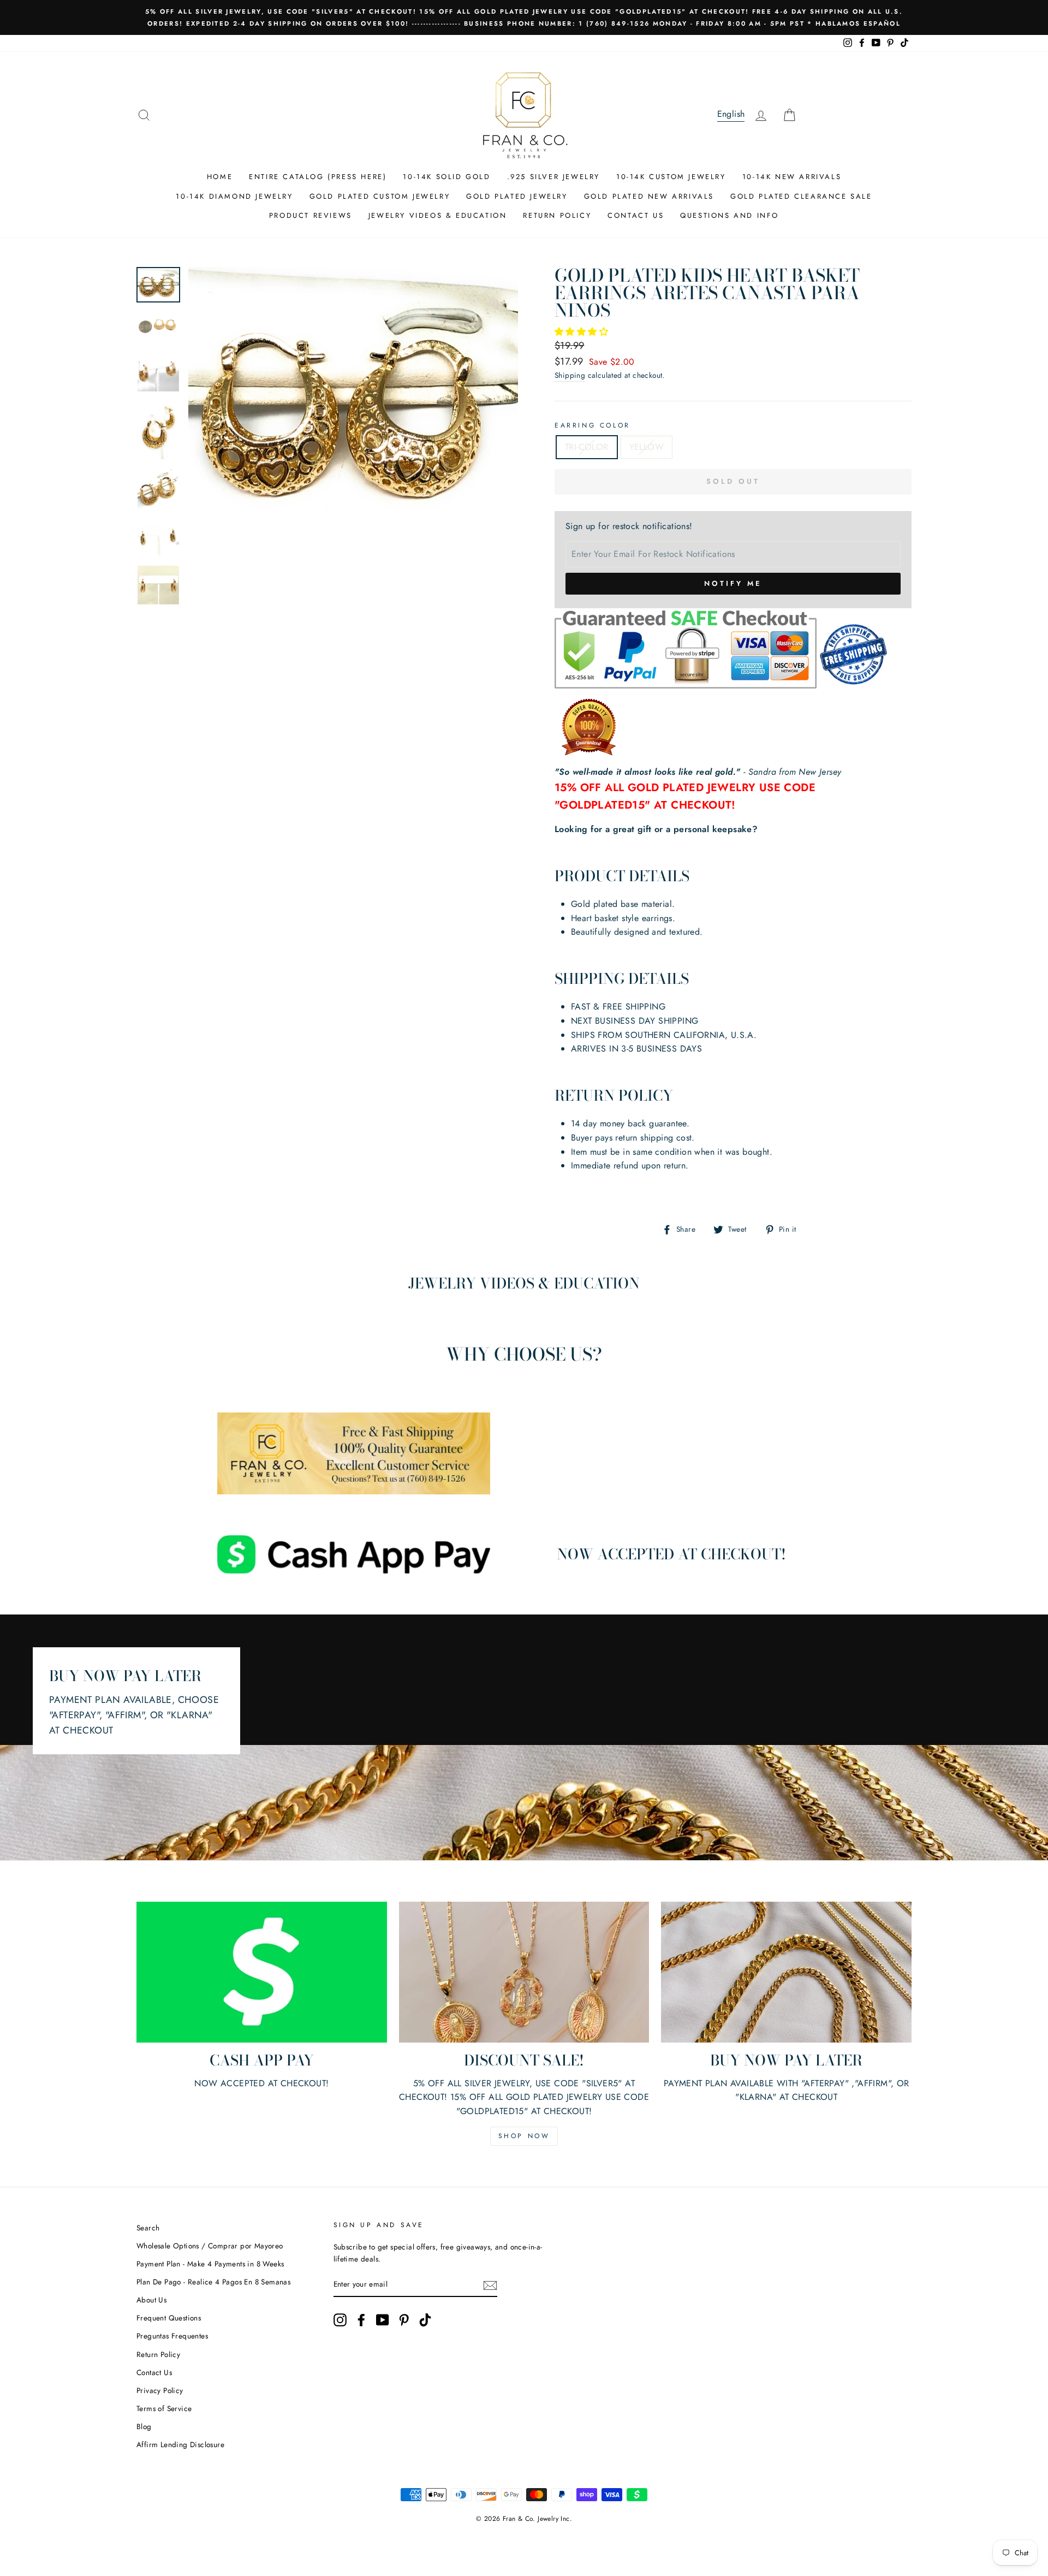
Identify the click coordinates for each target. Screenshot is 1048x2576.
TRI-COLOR (587, 447)
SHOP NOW (524, 2136)
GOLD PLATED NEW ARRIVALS (649, 196)
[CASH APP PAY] (262, 1972)
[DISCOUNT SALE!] (524, 1972)
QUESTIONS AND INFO (730, 215)
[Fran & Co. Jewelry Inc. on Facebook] (361, 2320)
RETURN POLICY (557, 215)
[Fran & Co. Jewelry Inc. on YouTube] (383, 2320)
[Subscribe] (490, 2285)
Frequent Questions (169, 2318)
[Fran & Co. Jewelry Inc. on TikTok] (425, 2320)
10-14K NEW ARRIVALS (792, 177)
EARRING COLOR (593, 425)
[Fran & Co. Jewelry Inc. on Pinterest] (404, 2320)
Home (220, 177)
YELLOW (647, 447)
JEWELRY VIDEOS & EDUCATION (438, 215)
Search (148, 2228)
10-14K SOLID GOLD (446, 177)
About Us (151, 2300)
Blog (144, 2426)
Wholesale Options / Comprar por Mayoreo (210, 2246)
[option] (524, 17)
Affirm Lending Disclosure (180, 2444)
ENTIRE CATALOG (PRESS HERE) (318, 177)
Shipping (570, 375)
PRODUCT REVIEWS (311, 215)
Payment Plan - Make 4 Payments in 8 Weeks (210, 2264)
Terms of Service (164, 2408)
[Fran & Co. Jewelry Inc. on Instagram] (340, 2320)
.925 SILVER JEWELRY (553, 177)
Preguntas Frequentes (172, 2336)
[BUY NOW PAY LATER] (786, 1972)
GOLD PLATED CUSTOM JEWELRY (380, 196)
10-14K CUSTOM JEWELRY (671, 177)
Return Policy (158, 2354)
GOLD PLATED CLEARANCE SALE (801, 196)
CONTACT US (636, 215)
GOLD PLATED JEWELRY (517, 196)
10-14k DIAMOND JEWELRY (234, 196)
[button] (583, 332)
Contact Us (154, 2372)
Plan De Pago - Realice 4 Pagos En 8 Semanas (213, 2282)
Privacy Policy (160, 2390)
